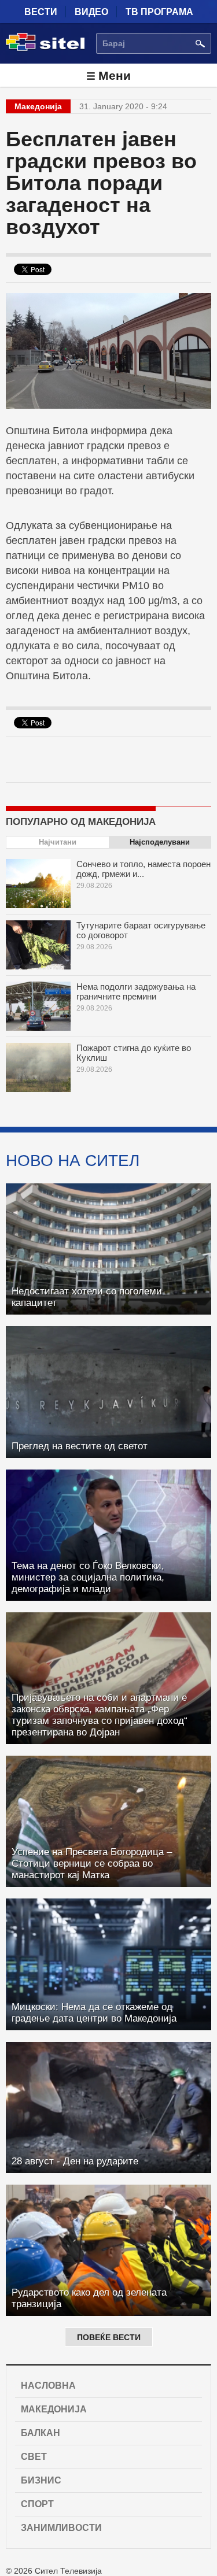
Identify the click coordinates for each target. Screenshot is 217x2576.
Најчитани (58, 842)
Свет (34, 2457)
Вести (41, 12)
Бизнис (41, 2480)
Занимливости (61, 2528)
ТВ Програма (159, 12)
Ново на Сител (73, 1160)
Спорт (37, 2504)
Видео (91, 12)
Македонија (54, 2409)
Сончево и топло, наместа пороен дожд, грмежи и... (144, 869)
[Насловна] (45, 49)
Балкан (41, 2433)
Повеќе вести (109, 2337)
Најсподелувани (160, 842)
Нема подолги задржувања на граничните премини (136, 991)
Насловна (48, 2386)
